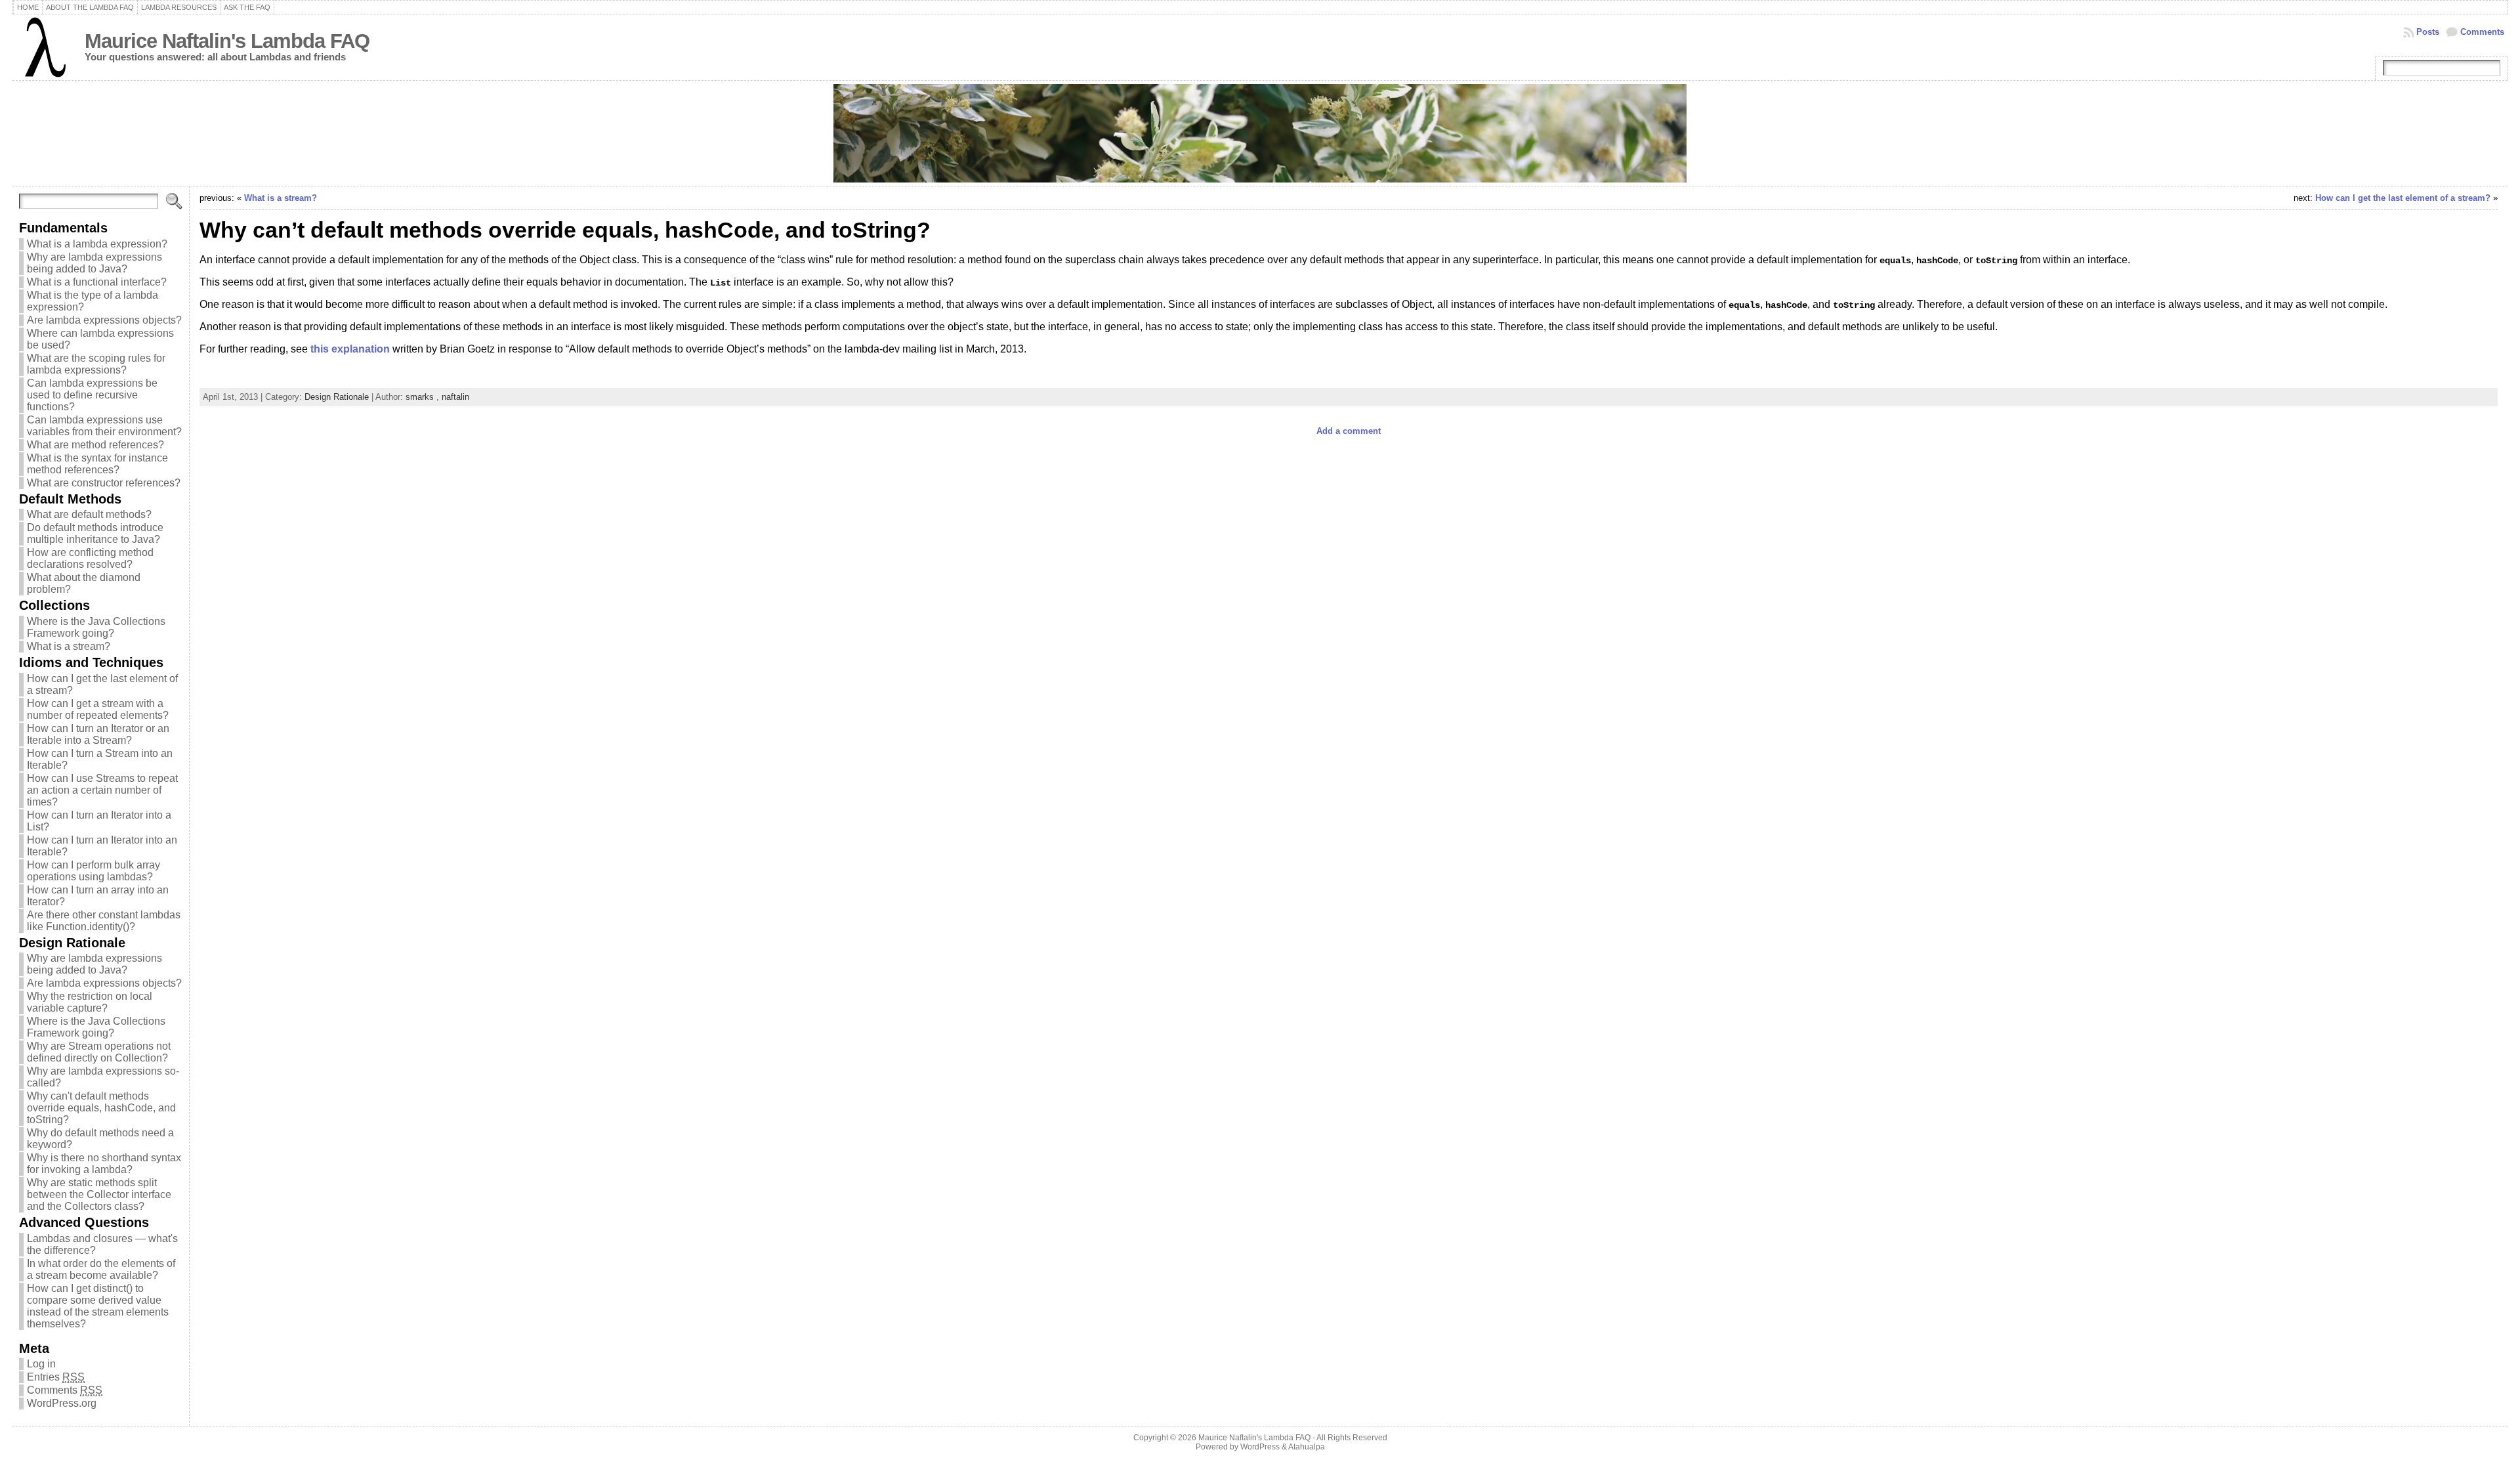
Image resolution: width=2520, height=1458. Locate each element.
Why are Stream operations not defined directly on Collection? (99, 1052)
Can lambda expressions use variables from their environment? (104, 426)
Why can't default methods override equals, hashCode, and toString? (101, 1108)
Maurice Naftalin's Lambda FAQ (227, 41)
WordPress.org (62, 1403)
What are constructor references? (104, 483)
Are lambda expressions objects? (104, 320)
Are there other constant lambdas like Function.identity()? (104, 921)
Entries (56, 1377)
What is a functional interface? (97, 282)
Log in (41, 1364)
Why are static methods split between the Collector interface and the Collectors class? (99, 1194)
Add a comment (1349, 431)
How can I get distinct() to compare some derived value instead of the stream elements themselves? (98, 1306)
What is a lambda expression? (97, 244)
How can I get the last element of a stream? (2403, 198)
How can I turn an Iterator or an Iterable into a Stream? (98, 734)
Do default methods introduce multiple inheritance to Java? (95, 533)
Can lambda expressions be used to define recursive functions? (92, 395)
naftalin (455, 397)
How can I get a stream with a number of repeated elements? (98, 709)
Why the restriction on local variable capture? (90, 1002)
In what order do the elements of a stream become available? (101, 1269)
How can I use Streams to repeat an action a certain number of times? (102, 790)
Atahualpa (1307, 1447)
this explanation (350, 349)
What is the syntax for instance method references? (97, 464)
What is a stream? (69, 646)
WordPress (1260, 1447)
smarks (420, 397)
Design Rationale (337, 397)
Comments (2482, 32)
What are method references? (95, 445)
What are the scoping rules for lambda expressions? (96, 364)
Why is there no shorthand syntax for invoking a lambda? (104, 1164)
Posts (2428, 32)
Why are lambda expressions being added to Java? (94, 263)
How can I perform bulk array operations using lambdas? (94, 871)
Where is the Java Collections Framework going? (96, 627)
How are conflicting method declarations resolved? (90, 558)
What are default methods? (89, 514)
